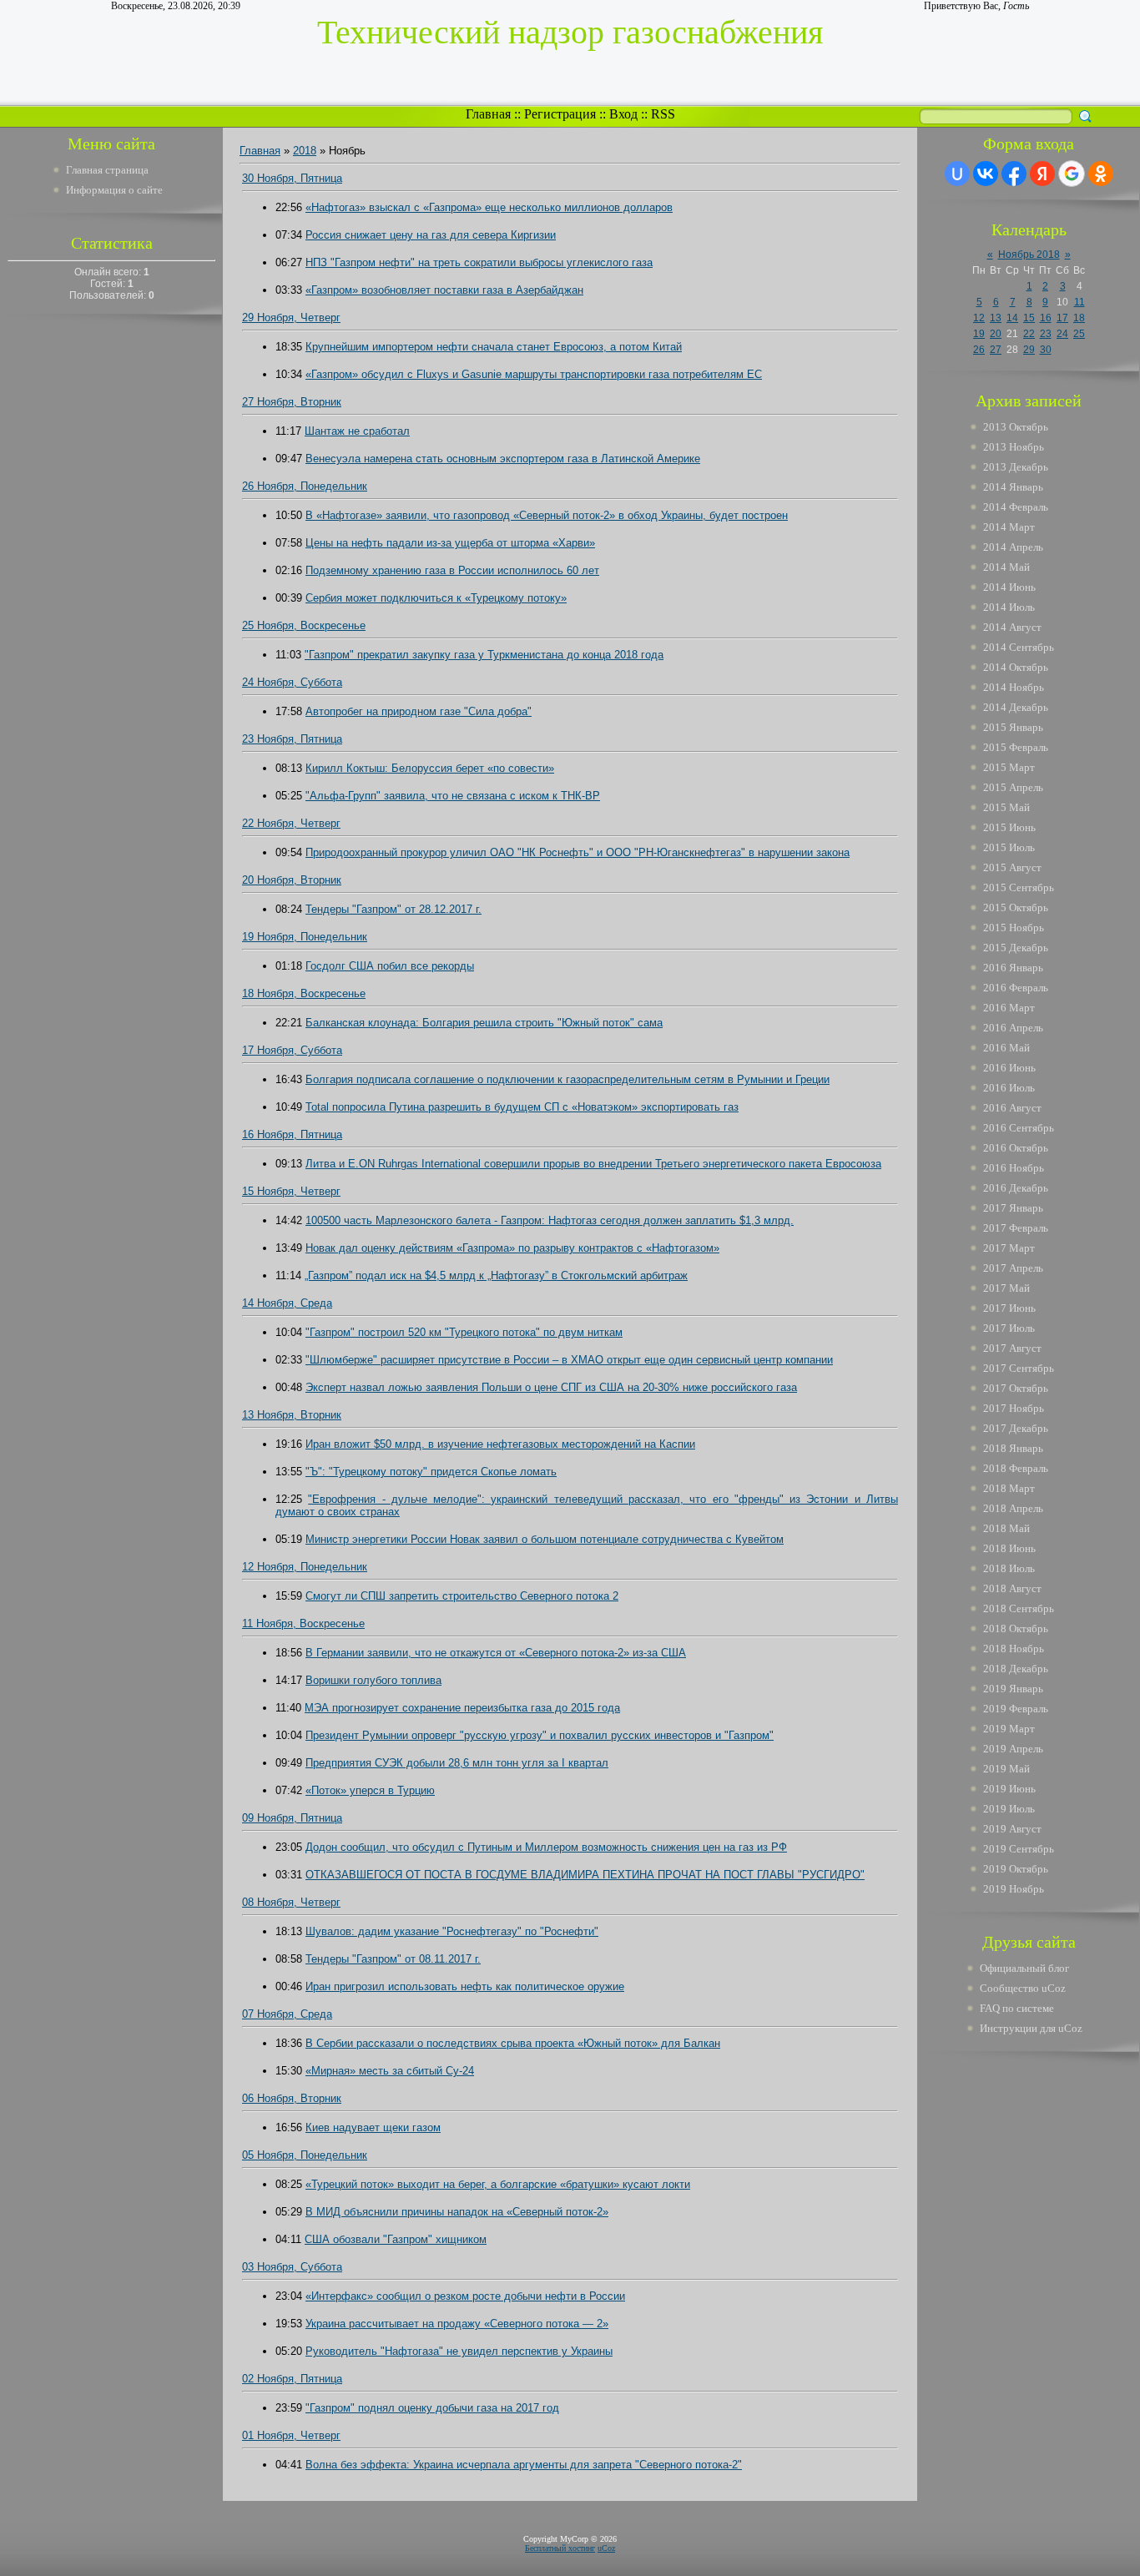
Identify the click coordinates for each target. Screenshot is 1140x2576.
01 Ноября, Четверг (291, 2435)
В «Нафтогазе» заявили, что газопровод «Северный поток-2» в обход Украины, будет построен (547, 515)
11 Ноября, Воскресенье (303, 1623)
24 (1062, 334)
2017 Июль (1009, 1328)
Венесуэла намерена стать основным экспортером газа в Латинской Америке (503, 459)
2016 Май (1006, 1048)
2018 (305, 151)
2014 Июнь (1009, 587)
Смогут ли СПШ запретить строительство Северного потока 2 (462, 1596)
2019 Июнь (1009, 1789)
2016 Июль (1009, 1088)
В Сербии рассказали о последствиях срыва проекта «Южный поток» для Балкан (513, 2043)
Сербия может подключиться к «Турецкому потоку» (436, 598)
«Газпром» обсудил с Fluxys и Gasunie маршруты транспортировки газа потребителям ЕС (534, 374)
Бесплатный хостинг (560, 2548)
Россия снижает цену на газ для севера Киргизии (431, 235)
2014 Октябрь (1016, 667)
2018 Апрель (1013, 1508)
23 (1046, 334)
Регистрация (560, 114)
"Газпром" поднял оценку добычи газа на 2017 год (432, 2408)
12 (979, 318)
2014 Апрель (1013, 547)
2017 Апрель (1013, 1268)
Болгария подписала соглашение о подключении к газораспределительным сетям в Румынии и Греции (567, 1079)
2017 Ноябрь (1014, 1408)
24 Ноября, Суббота (292, 682)
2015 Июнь (1009, 827)
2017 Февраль (1016, 1228)
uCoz (606, 2548)
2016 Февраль (1016, 988)
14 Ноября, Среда (287, 1303)
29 (1029, 350)
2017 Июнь (1009, 1308)
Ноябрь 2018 (1029, 255)
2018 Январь (1013, 1448)
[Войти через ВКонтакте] (986, 174)
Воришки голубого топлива (373, 1680)
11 (1079, 302)
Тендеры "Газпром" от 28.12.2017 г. (393, 909)
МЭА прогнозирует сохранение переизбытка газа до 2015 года (462, 1708)
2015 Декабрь (1016, 948)
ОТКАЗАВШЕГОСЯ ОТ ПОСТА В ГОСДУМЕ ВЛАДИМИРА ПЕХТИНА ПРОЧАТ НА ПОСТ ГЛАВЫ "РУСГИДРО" (585, 1875)
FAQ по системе (1017, 2008)
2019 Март (1009, 1729)
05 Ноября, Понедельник (305, 2155)
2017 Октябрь (1016, 1388)
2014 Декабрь (1016, 707)
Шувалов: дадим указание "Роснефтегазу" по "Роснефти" (452, 1931)
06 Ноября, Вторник (292, 2098)
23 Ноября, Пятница (292, 739)
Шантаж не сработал (357, 431)
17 (1062, 318)
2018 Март (1009, 1488)
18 (1079, 318)
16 (1046, 318)
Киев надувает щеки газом (373, 2127)
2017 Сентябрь (1019, 1368)
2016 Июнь (1009, 1068)
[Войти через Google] (1072, 174)
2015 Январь (1013, 727)
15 (1029, 318)
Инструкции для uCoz (1031, 2028)
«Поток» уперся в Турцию (370, 1790)
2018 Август (1012, 1588)
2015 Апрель (1013, 787)
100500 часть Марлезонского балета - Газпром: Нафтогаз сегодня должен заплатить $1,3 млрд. (550, 1220)
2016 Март (1009, 1008)
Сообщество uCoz (1023, 1988)
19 (979, 334)
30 (1046, 350)
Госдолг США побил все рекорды (390, 966)
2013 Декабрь (1016, 467)
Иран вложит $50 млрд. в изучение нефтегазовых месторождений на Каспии (500, 1444)
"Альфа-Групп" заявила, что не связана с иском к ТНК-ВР (453, 796)
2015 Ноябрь (1014, 928)
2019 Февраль (1016, 1709)
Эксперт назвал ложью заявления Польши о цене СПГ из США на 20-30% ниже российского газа (551, 1387)
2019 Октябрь (1016, 1869)
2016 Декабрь (1016, 1188)
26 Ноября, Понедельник (305, 486)
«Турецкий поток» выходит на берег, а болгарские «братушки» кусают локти (498, 2184)
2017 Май (1006, 1288)
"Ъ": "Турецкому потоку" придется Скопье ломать (431, 1472)
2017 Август (1012, 1348)
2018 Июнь (1009, 1548)
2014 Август (1012, 627)
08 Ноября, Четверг (291, 1902)
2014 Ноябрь (1014, 687)
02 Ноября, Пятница (292, 2379)
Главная (488, 114)
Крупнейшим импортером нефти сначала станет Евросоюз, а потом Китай (494, 347)
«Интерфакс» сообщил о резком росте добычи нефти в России (465, 2296)
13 (996, 318)
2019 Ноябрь (1014, 1889)
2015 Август (1012, 867)
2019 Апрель (1013, 1749)
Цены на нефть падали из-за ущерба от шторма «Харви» (450, 543)
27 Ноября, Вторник (292, 402)
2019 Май (1006, 1769)
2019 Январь (1013, 1689)
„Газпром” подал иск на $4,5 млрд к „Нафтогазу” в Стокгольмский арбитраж (496, 1275)
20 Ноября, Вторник (292, 880)
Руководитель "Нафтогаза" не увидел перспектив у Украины (459, 2351)
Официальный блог (1024, 1968)
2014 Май (1006, 567)
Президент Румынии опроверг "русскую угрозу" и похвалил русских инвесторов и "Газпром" (540, 1735)
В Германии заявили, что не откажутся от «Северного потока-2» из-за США (496, 1653)
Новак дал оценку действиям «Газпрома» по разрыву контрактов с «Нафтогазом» (512, 1248)
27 (996, 350)
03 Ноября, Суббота (292, 2267)
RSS (663, 114)
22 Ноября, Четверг (291, 823)
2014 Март (1009, 527)
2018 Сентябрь (1019, 1608)
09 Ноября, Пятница (292, 1818)
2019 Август (1012, 1829)
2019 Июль (1009, 1809)
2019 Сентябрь (1019, 1849)
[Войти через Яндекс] (1042, 174)
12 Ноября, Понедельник (305, 1567)
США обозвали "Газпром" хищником (396, 2239)
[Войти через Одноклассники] (1101, 174)
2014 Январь (1013, 487)
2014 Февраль (1016, 507)
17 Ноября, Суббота (292, 1050)
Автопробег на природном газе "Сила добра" (419, 711)
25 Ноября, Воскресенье (304, 625)
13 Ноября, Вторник (292, 1415)
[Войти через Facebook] (1014, 174)
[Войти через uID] (957, 174)
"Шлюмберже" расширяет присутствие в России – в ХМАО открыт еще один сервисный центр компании (569, 1360)
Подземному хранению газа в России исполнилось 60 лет (452, 570)
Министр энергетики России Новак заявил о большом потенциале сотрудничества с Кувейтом (545, 1539)
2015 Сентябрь (1019, 887)
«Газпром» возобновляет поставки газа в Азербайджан (444, 290)
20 (996, 334)
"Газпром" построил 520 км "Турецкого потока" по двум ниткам (464, 1332)
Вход (623, 114)
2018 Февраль (1016, 1468)
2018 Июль (1009, 1568)
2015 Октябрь (1016, 907)
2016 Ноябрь (1014, 1168)
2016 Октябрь (1016, 1148)
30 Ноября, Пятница (292, 178)
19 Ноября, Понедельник (305, 937)
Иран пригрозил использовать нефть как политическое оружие (465, 1986)
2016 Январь (1013, 968)
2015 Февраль (1016, 747)
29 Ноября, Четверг (291, 318)
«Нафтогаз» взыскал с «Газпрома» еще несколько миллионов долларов (489, 207)
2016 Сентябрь (1019, 1128)
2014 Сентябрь (1019, 647)
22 (1029, 334)
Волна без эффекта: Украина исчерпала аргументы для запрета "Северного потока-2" (524, 2465)
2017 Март (1009, 1248)
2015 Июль (1009, 847)
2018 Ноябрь (1014, 1648)
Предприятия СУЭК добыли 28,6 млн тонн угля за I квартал (457, 1763)
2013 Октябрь (1016, 427)
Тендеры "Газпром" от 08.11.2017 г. (393, 1959)
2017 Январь (1013, 1208)
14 (1012, 318)
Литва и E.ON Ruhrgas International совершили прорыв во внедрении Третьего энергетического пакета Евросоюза (593, 1164)
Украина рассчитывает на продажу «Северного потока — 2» (457, 2324)
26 (979, 350)
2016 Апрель (1013, 1028)
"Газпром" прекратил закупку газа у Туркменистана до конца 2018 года (484, 655)
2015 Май (1006, 807)
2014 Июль (1009, 607)
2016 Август (1012, 1108)
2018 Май (1006, 1528)
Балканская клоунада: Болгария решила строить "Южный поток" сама (484, 1023)
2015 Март (1009, 767)
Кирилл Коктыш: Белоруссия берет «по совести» (430, 768)
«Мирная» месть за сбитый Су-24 (390, 2071)
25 (1079, 334)
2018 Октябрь (1016, 1628)
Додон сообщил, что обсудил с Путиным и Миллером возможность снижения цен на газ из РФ (546, 1847)
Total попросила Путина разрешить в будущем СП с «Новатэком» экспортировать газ (522, 1107)
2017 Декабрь (1016, 1428)
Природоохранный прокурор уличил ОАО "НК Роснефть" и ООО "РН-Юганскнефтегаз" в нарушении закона (578, 852)
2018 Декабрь (1016, 1669)
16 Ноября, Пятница (292, 1134)
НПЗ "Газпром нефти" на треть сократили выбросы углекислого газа (479, 262)
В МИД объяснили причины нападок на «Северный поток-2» (457, 2212)
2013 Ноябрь (1014, 447)
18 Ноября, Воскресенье (304, 993)
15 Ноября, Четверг (291, 1191)
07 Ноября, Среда (287, 2014)
